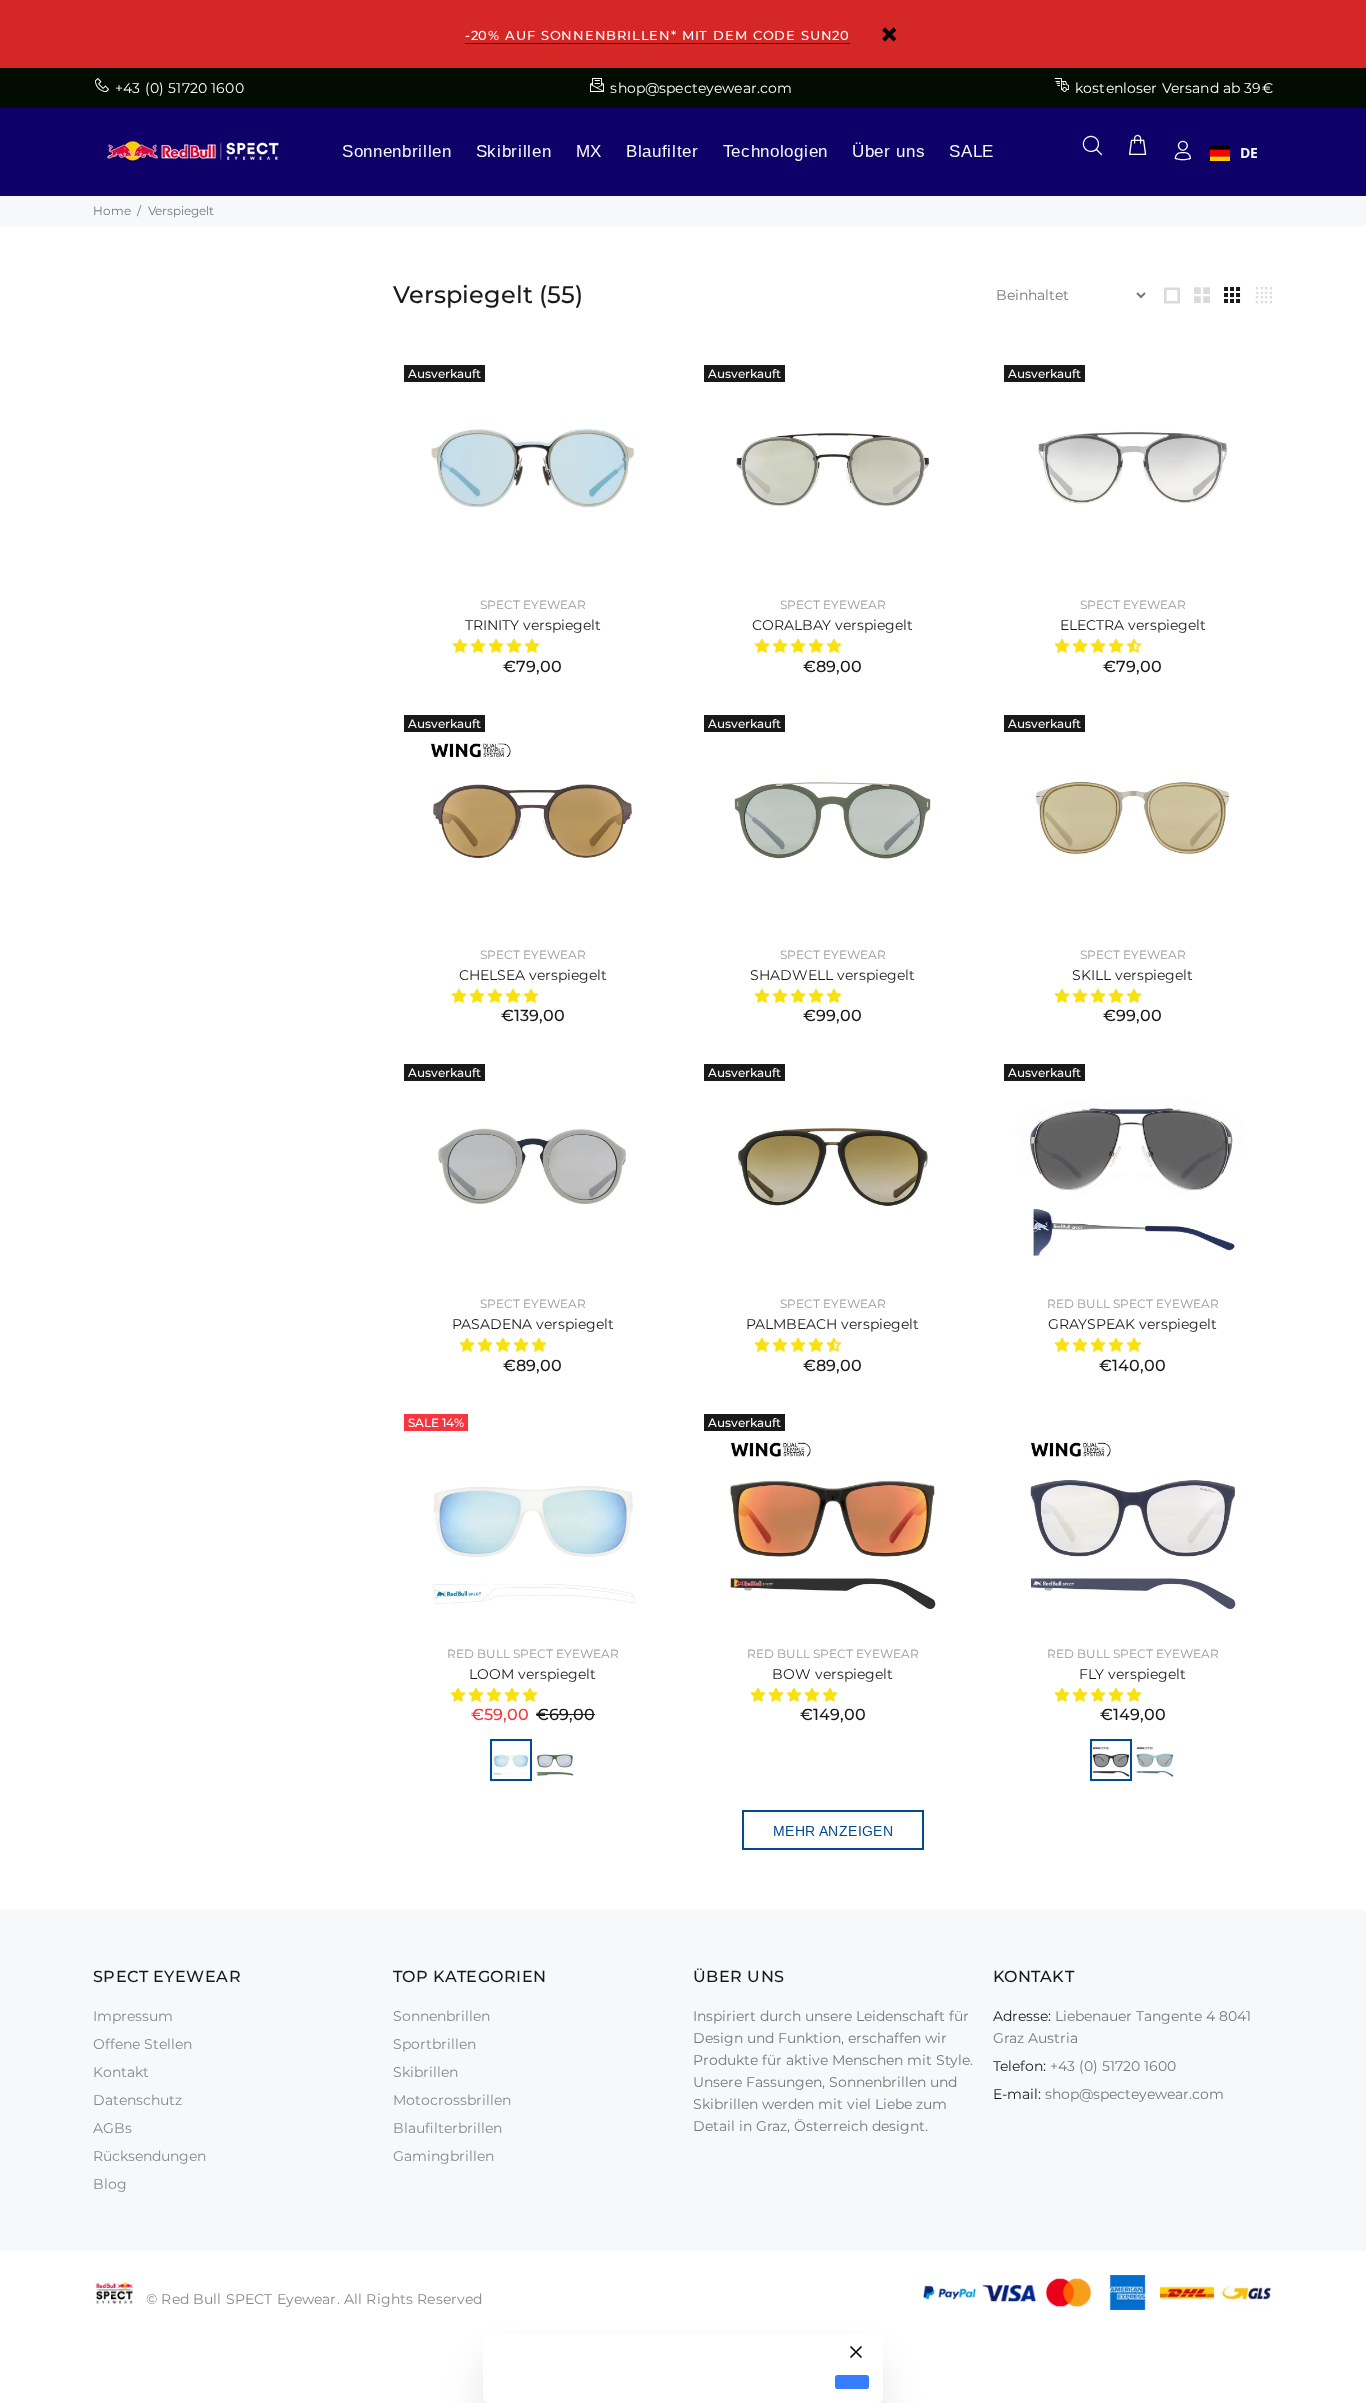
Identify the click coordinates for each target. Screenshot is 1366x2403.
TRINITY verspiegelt (533, 625)
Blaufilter (662, 151)
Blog (110, 2184)
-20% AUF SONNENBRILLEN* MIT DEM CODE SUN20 (657, 35)
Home (112, 210)
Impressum (133, 2016)
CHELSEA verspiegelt (533, 975)
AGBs (112, 2128)
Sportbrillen (434, 2044)
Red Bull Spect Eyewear (1133, 1303)
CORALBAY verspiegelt (832, 625)
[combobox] (1234, 153)
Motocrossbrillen (452, 2100)
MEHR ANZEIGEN (833, 1831)
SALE (971, 151)
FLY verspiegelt (1132, 1674)
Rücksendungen (149, 2156)
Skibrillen (514, 151)
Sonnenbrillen (397, 151)
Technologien (775, 151)
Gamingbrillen (443, 2156)
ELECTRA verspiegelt (1133, 625)
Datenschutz (137, 2100)
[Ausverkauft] (533, 466)
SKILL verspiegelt (1132, 975)
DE (1249, 153)
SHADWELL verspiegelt (832, 975)
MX (589, 151)
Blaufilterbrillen (447, 2128)
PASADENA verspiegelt (533, 1324)
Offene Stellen (142, 2044)
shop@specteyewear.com (1134, 2094)
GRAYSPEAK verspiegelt (1132, 1324)
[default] (852, 2382)
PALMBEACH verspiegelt (832, 1324)
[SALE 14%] (533, 1514)
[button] (498, 646)
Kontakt (121, 2072)
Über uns (888, 151)
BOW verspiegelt (832, 1674)
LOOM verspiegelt (532, 1674)
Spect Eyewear (533, 604)
